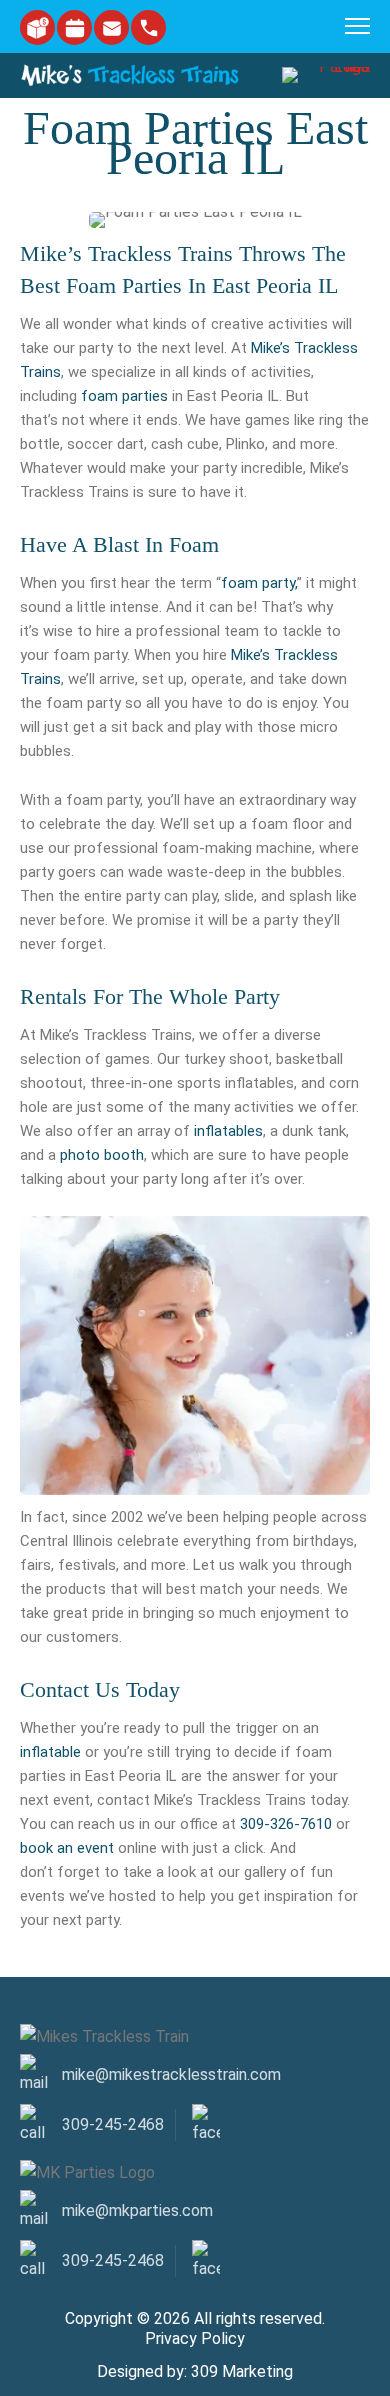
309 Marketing (242, 2369)
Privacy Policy (195, 2336)
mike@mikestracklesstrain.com (171, 2074)
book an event (67, 1848)
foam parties (124, 396)
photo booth (102, 1155)
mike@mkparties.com (111, 27)
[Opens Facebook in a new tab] (209, 2261)
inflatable (50, 1752)
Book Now (74, 27)
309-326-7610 (286, 1824)
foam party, (259, 583)
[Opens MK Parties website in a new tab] (320, 75)
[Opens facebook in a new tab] (209, 2125)
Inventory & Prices (37, 27)
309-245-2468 (148, 27)
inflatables (228, 1131)
